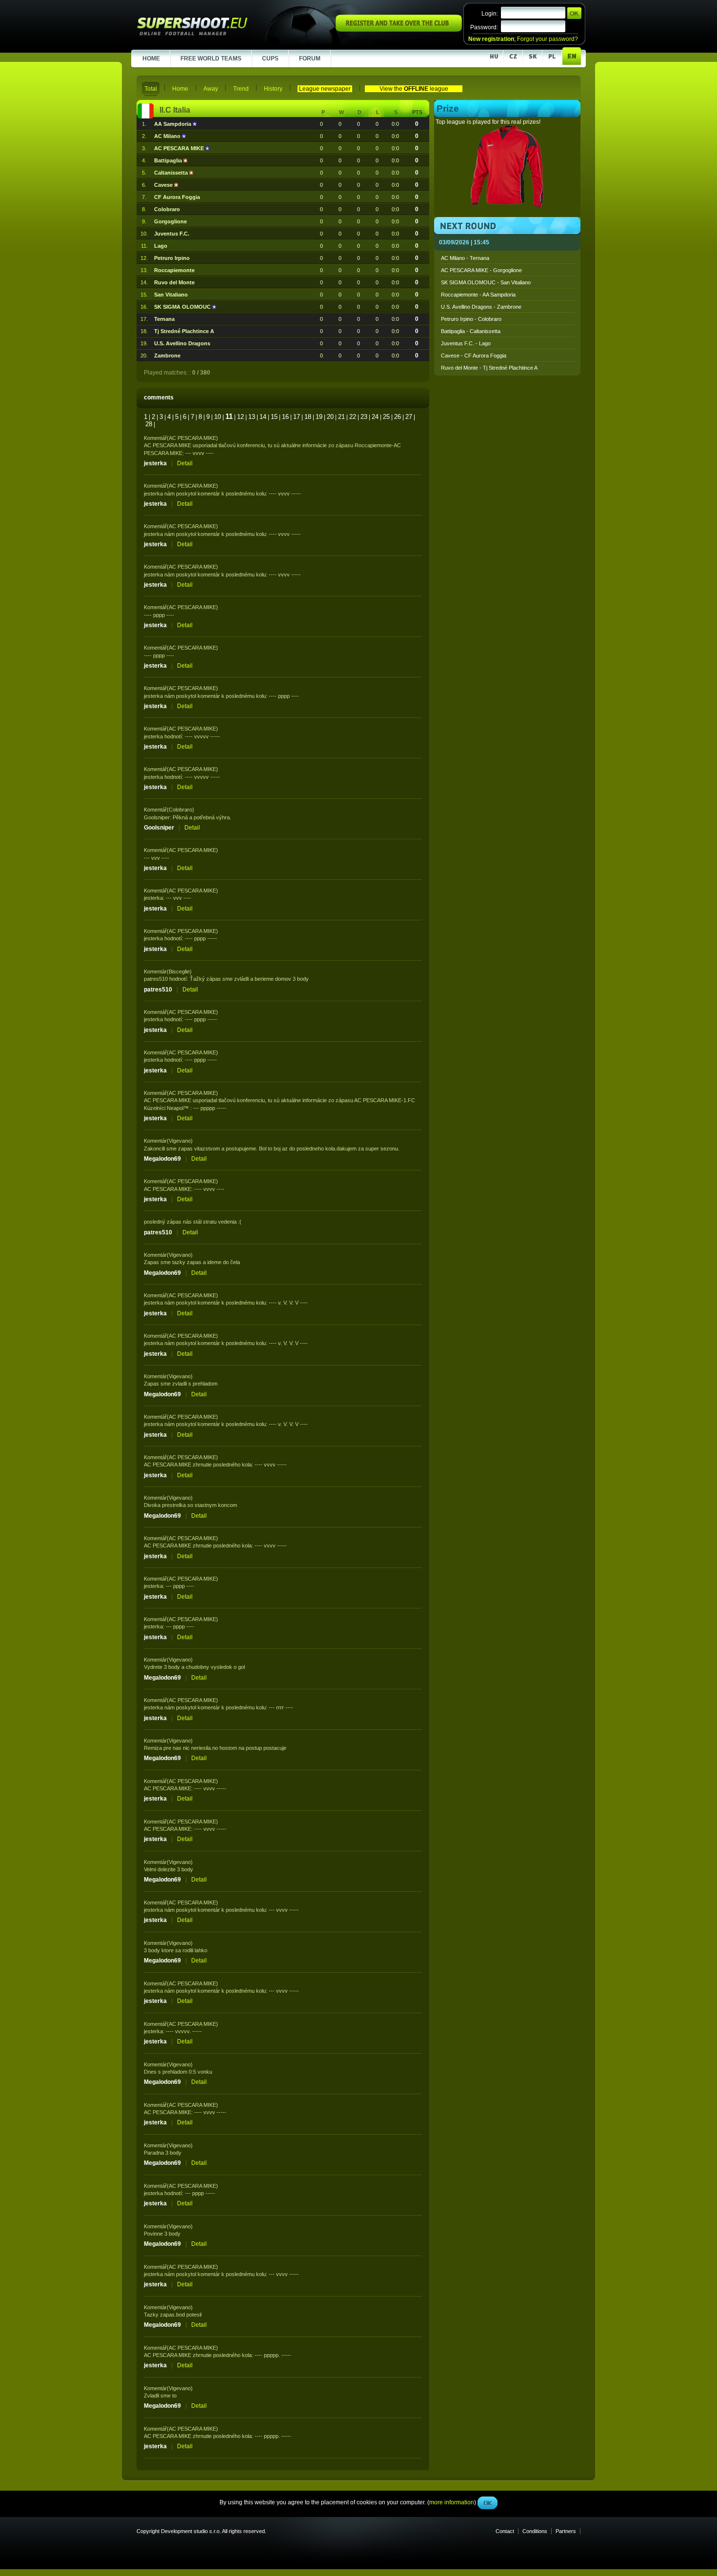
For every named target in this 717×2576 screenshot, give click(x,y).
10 (218, 417)
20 (330, 417)
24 (375, 417)
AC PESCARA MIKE (180, 148)
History (273, 89)
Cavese (164, 185)
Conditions (535, 2531)
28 (149, 424)
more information (452, 219)
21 (341, 417)
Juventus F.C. (172, 234)
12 (240, 417)
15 (274, 417)
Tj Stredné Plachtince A (184, 331)
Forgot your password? (548, 39)
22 (353, 417)
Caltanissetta (172, 173)
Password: (484, 27)
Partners (566, 2531)
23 (364, 417)
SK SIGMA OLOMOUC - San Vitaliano (486, 282)
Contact (505, 2531)
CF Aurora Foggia (177, 197)
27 (409, 417)
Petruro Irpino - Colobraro (471, 319)
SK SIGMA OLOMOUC (183, 307)
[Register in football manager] (399, 30)
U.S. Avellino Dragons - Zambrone (481, 307)
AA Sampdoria (173, 124)
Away (211, 89)
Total (151, 89)
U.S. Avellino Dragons (182, 343)
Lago (161, 246)
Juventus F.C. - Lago (466, 343)
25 (386, 417)
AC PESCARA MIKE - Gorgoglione (481, 270)
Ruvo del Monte (174, 282)
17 (297, 417)
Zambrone (167, 356)
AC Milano (168, 136)
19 (319, 417)
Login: (490, 14)
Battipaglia (169, 160)
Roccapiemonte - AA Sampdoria (478, 295)
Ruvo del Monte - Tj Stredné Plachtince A (489, 368)
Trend (241, 89)
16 (285, 417)
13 (252, 417)
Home (180, 89)
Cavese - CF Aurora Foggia (474, 356)
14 (263, 417)
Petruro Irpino (172, 258)
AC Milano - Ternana (465, 258)
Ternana (164, 319)
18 (308, 417)
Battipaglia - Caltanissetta (471, 331)
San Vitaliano (171, 295)
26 (398, 417)
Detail (185, 463)
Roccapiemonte (174, 270)
